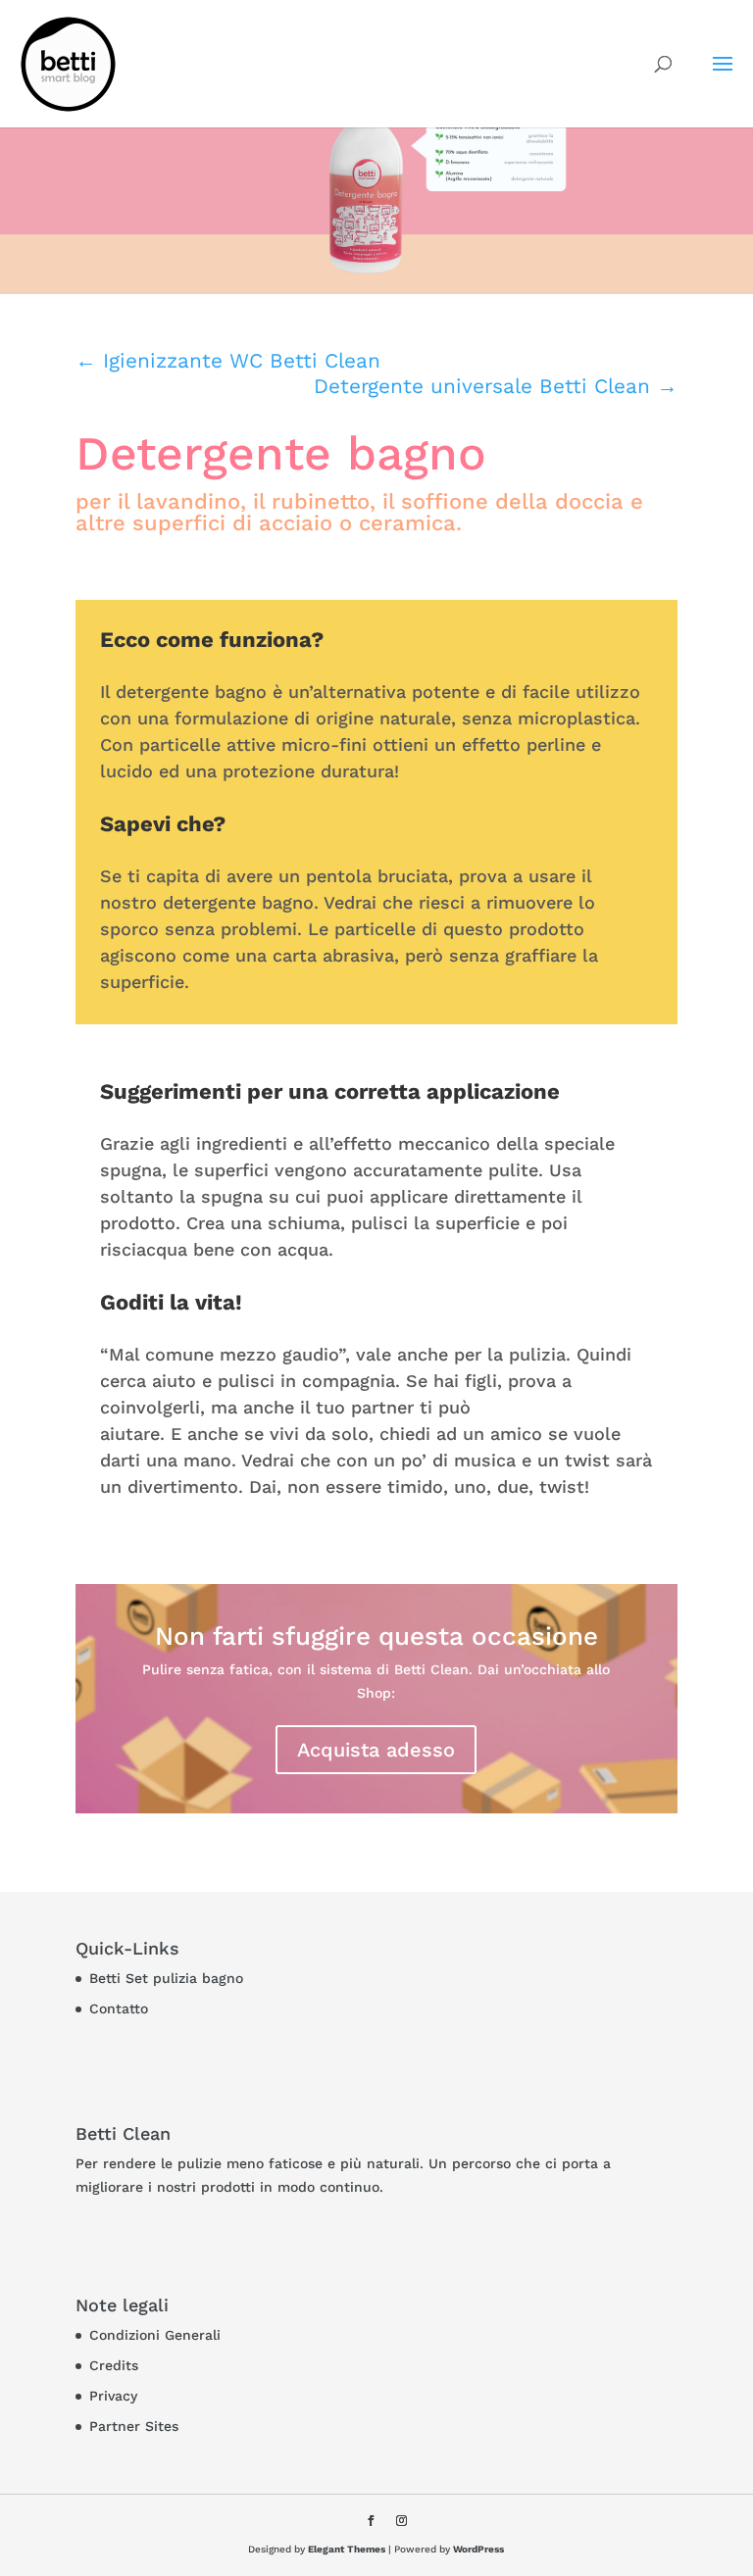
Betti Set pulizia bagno (166, 1978)
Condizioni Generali (155, 2335)
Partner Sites (134, 2426)
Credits (114, 2365)
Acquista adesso (376, 1750)
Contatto (119, 2008)
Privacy (113, 2396)
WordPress (478, 2549)
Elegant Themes (347, 2549)
